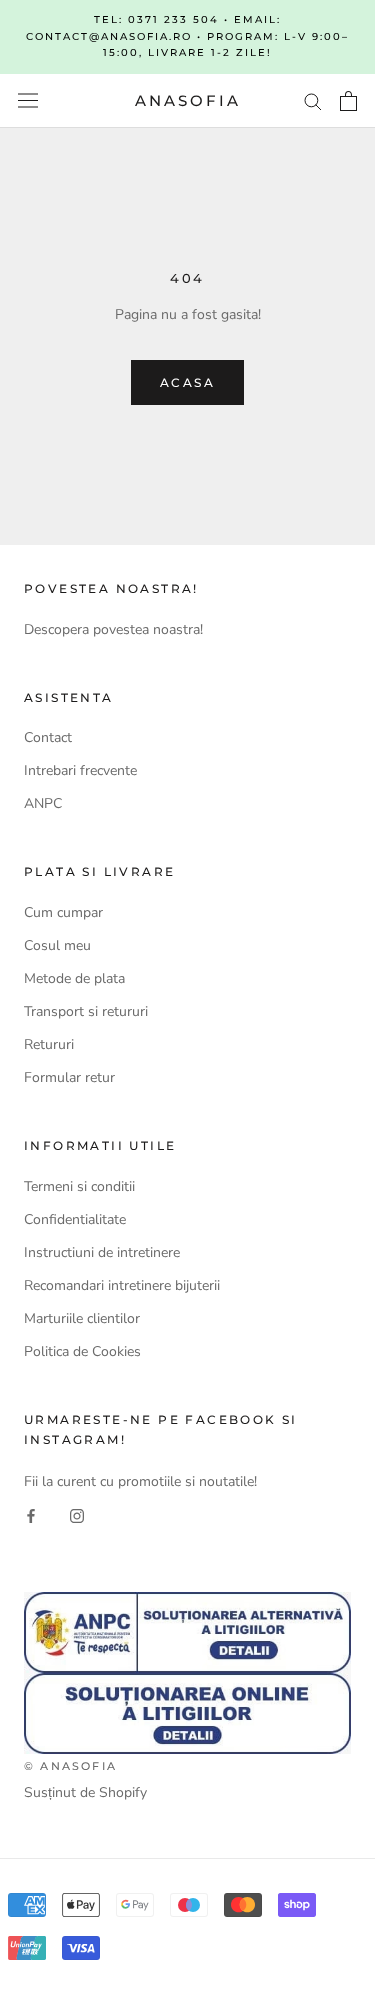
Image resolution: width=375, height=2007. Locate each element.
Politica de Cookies (82, 1351)
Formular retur (69, 1077)
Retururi (49, 1044)
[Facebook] (31, 1515)
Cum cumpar (63, 912)
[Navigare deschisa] (28, 100)
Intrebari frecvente (80, 770)
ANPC (43, 803)
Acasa (187, 382)
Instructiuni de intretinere (102, 1252)
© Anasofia (70, 1766)
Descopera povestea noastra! (113, 629)
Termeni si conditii (79, 1186)
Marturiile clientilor (82, 1318)
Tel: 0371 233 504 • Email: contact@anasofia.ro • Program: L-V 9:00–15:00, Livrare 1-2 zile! (187, 36)
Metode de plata (74, 978)
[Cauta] (313, 100)
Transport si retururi (86, 1011)
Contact (48, 737)
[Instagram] (77, 1515)
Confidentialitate (75, 1219)
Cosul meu (57, 945)
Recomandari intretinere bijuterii (122, 1285)
